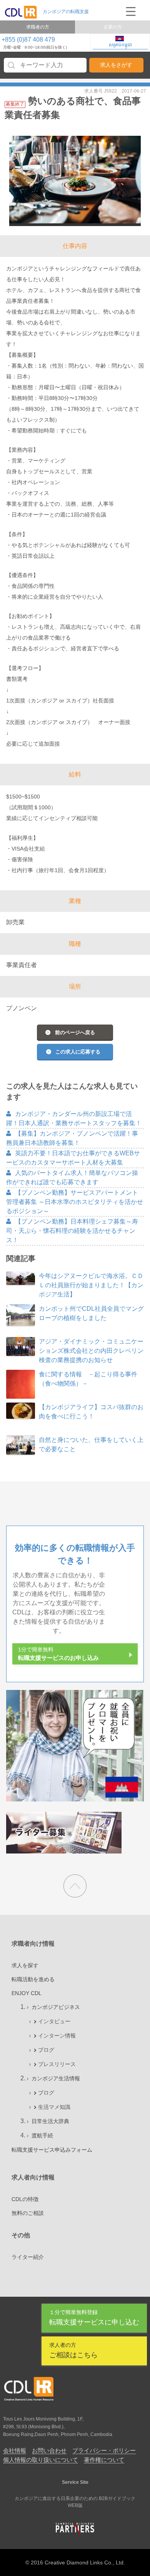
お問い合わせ (49, 2450)
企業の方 (113, 27)
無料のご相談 (28, 2213)
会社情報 (15, 2450)
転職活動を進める (33, 1979)
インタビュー (54, 2021)
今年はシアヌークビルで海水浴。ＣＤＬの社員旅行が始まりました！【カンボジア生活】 (91, 1285)
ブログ (46, 2050)
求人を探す (25, 1965)
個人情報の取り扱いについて (41, 2460)
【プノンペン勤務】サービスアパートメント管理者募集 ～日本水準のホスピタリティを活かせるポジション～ (75, 1202)
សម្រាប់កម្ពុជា (120, 45)
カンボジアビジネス (56, 2007)
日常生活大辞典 (50, 2121)
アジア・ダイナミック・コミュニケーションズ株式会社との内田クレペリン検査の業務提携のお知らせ (91, 1351)
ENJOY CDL (27, 1993)
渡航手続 (42, 2135)
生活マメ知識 (54, 2107)
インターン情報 (57, 2036)
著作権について (104, 2460)
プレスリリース (57, 2064)
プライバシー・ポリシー (104, 2450)
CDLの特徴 (25, 2199)
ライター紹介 (28, 2257)
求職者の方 (38, 27)
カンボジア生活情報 (56, 2078)
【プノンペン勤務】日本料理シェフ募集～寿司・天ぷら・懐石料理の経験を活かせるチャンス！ (72, 1231)
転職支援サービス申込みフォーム (52, 2150)
